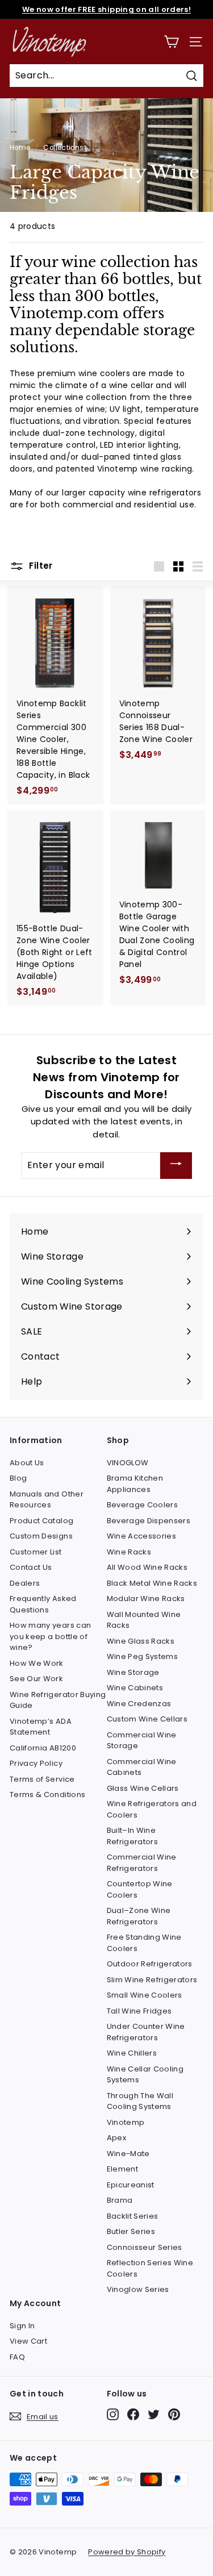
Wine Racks (129, 1552)
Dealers (25, 1583)
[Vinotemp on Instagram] (113, 2414)
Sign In (22, 2326)
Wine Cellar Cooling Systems (145, 2075)
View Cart (28, 2341)
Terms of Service (42, 1779)
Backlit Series (133, 2216)
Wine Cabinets (135, 1688)
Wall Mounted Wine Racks (144, 1620)
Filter (40, 566)
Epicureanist (131, 2185)
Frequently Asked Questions (43, 1604)
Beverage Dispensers (149, 1521)
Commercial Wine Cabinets (142, 1767)
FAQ (17, 2357)
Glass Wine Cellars (143, 1788)
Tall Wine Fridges (139, 2011)
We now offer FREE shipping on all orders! (106, 9)
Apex (116, 2138)
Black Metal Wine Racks (152, 1583)
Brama (120, 2200)
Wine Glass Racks (141, 1641)
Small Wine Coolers (145, 1995)
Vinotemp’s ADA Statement (41, 1727)
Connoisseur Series (145, 2247)
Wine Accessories (142, 1536)
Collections (63, 148)
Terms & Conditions (47, 1795)
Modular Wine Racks (146, 1598)
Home (20, 148)
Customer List (36, 1552)
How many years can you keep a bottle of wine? (50, 1636)
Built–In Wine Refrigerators (133, 1836)
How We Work (37, 1663)
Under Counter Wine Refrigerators (146, 2032)
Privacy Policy (36, 1763)
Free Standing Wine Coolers (144, 1943)
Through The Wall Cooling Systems (140, 2101)
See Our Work (36, 1679)
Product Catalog (41, 1521)
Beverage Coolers (143, 1505)
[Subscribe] (176, 1166)
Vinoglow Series (138, 2289)
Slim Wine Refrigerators (152, 1980)
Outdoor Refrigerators (150, 1964)
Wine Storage (133, 1672)
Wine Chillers (132, 2053)
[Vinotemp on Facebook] (133, 2414)
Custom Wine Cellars (147, 1719)
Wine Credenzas (139, 1704)
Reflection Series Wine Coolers (150, 2268)
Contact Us (31, 1567)
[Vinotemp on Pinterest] (174, 2414)
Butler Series (131, 2231)
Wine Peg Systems (143, 1656)
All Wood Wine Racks (147, 1567)
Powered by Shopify (127, 2552)
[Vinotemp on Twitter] (154, 2414)
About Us (27, 1463)
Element (122, 2169)
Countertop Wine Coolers (140, 1889)
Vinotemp (126, 2122)
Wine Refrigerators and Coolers (152, 1809)
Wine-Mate (128, 2154)
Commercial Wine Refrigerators (142, 1863)
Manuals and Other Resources (47, 1500)
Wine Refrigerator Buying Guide (58, 1700)
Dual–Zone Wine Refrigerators (139, 1916)
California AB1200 (43, 1748)
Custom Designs (41, 1536)
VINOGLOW (128, 1463)
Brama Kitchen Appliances (135, 1484)
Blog (18, 1478)
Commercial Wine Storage (142, 1741)
